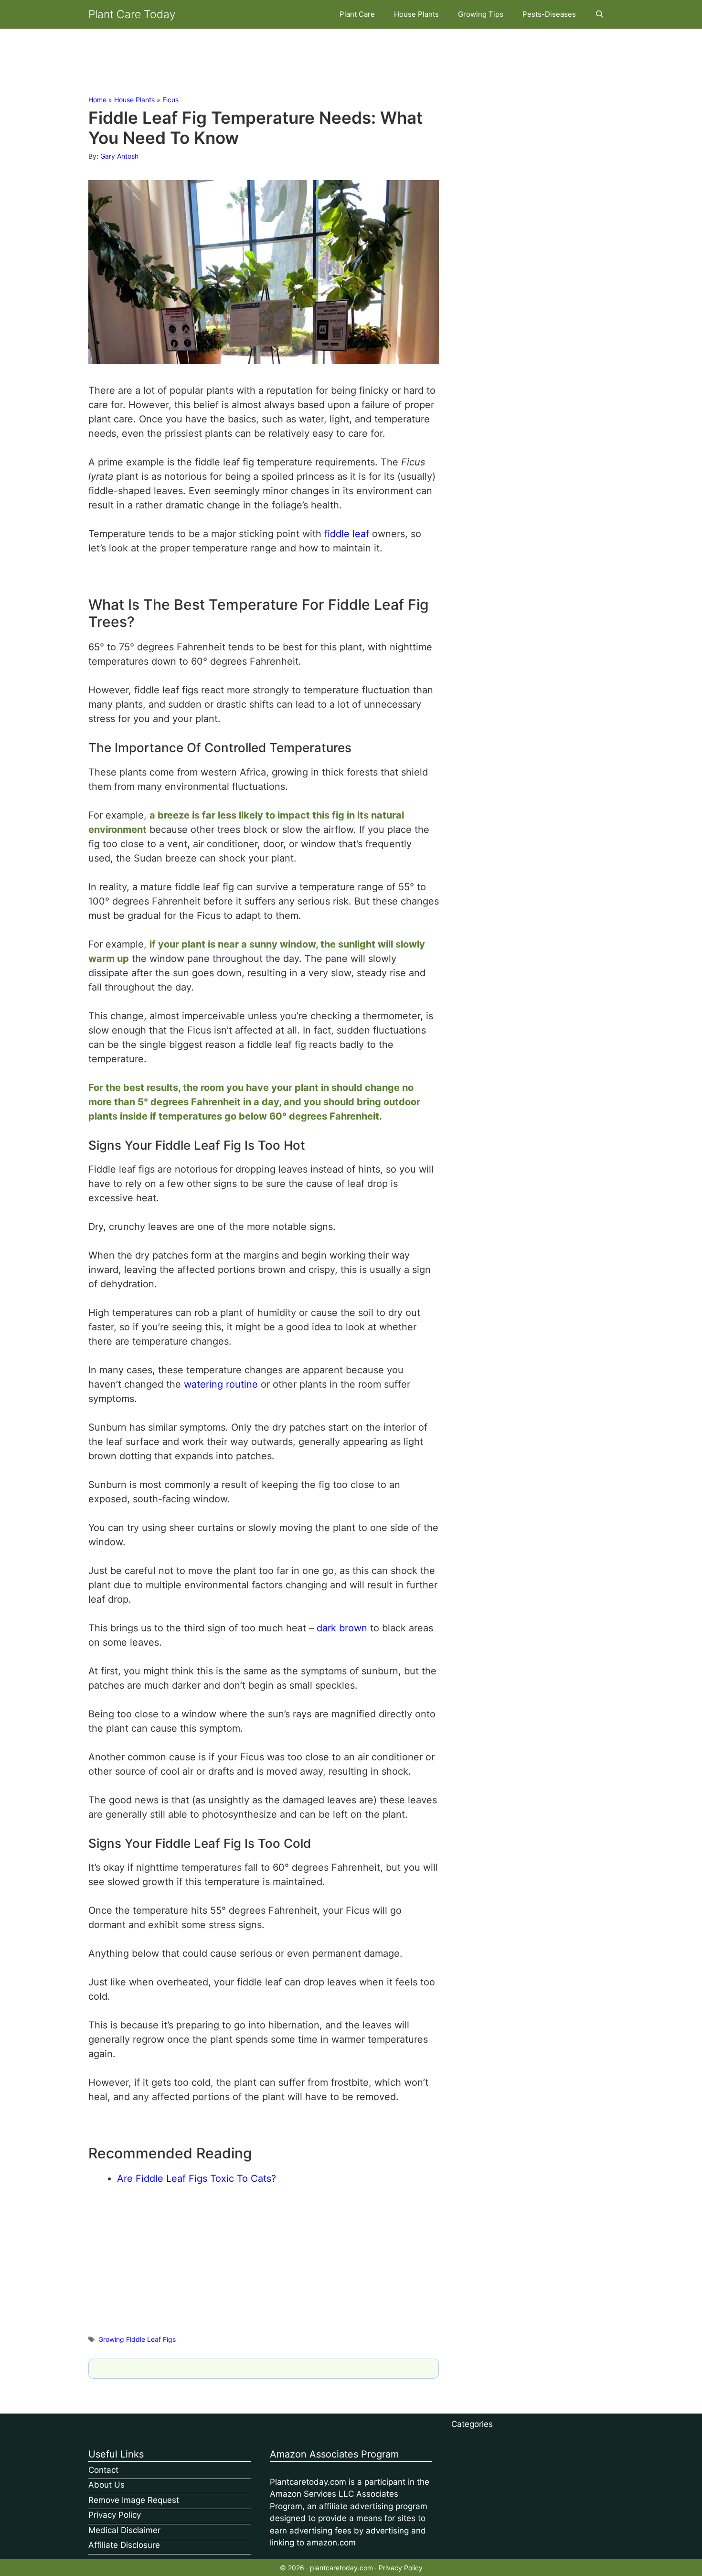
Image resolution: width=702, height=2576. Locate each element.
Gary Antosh (119, 156)
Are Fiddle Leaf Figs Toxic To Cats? (197, 2178)
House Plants (416, 14)
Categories (472, 2424)
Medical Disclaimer (124, 2530)
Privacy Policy (115, 2515)
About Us (106, 2485)
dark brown (342, 1628)
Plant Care (357, 14)
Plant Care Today (132, 14)
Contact (103, 2470)
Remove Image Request (134, 2500)
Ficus (170, 100)
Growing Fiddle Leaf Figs (137, 2339)
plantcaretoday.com (341, 2568)
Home (97, 100)
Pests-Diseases (549, 14)
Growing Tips (481, 14)
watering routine (221, 1384)
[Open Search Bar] (600, 14)
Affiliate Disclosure (124, 2545)
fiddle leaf (347, 534)
